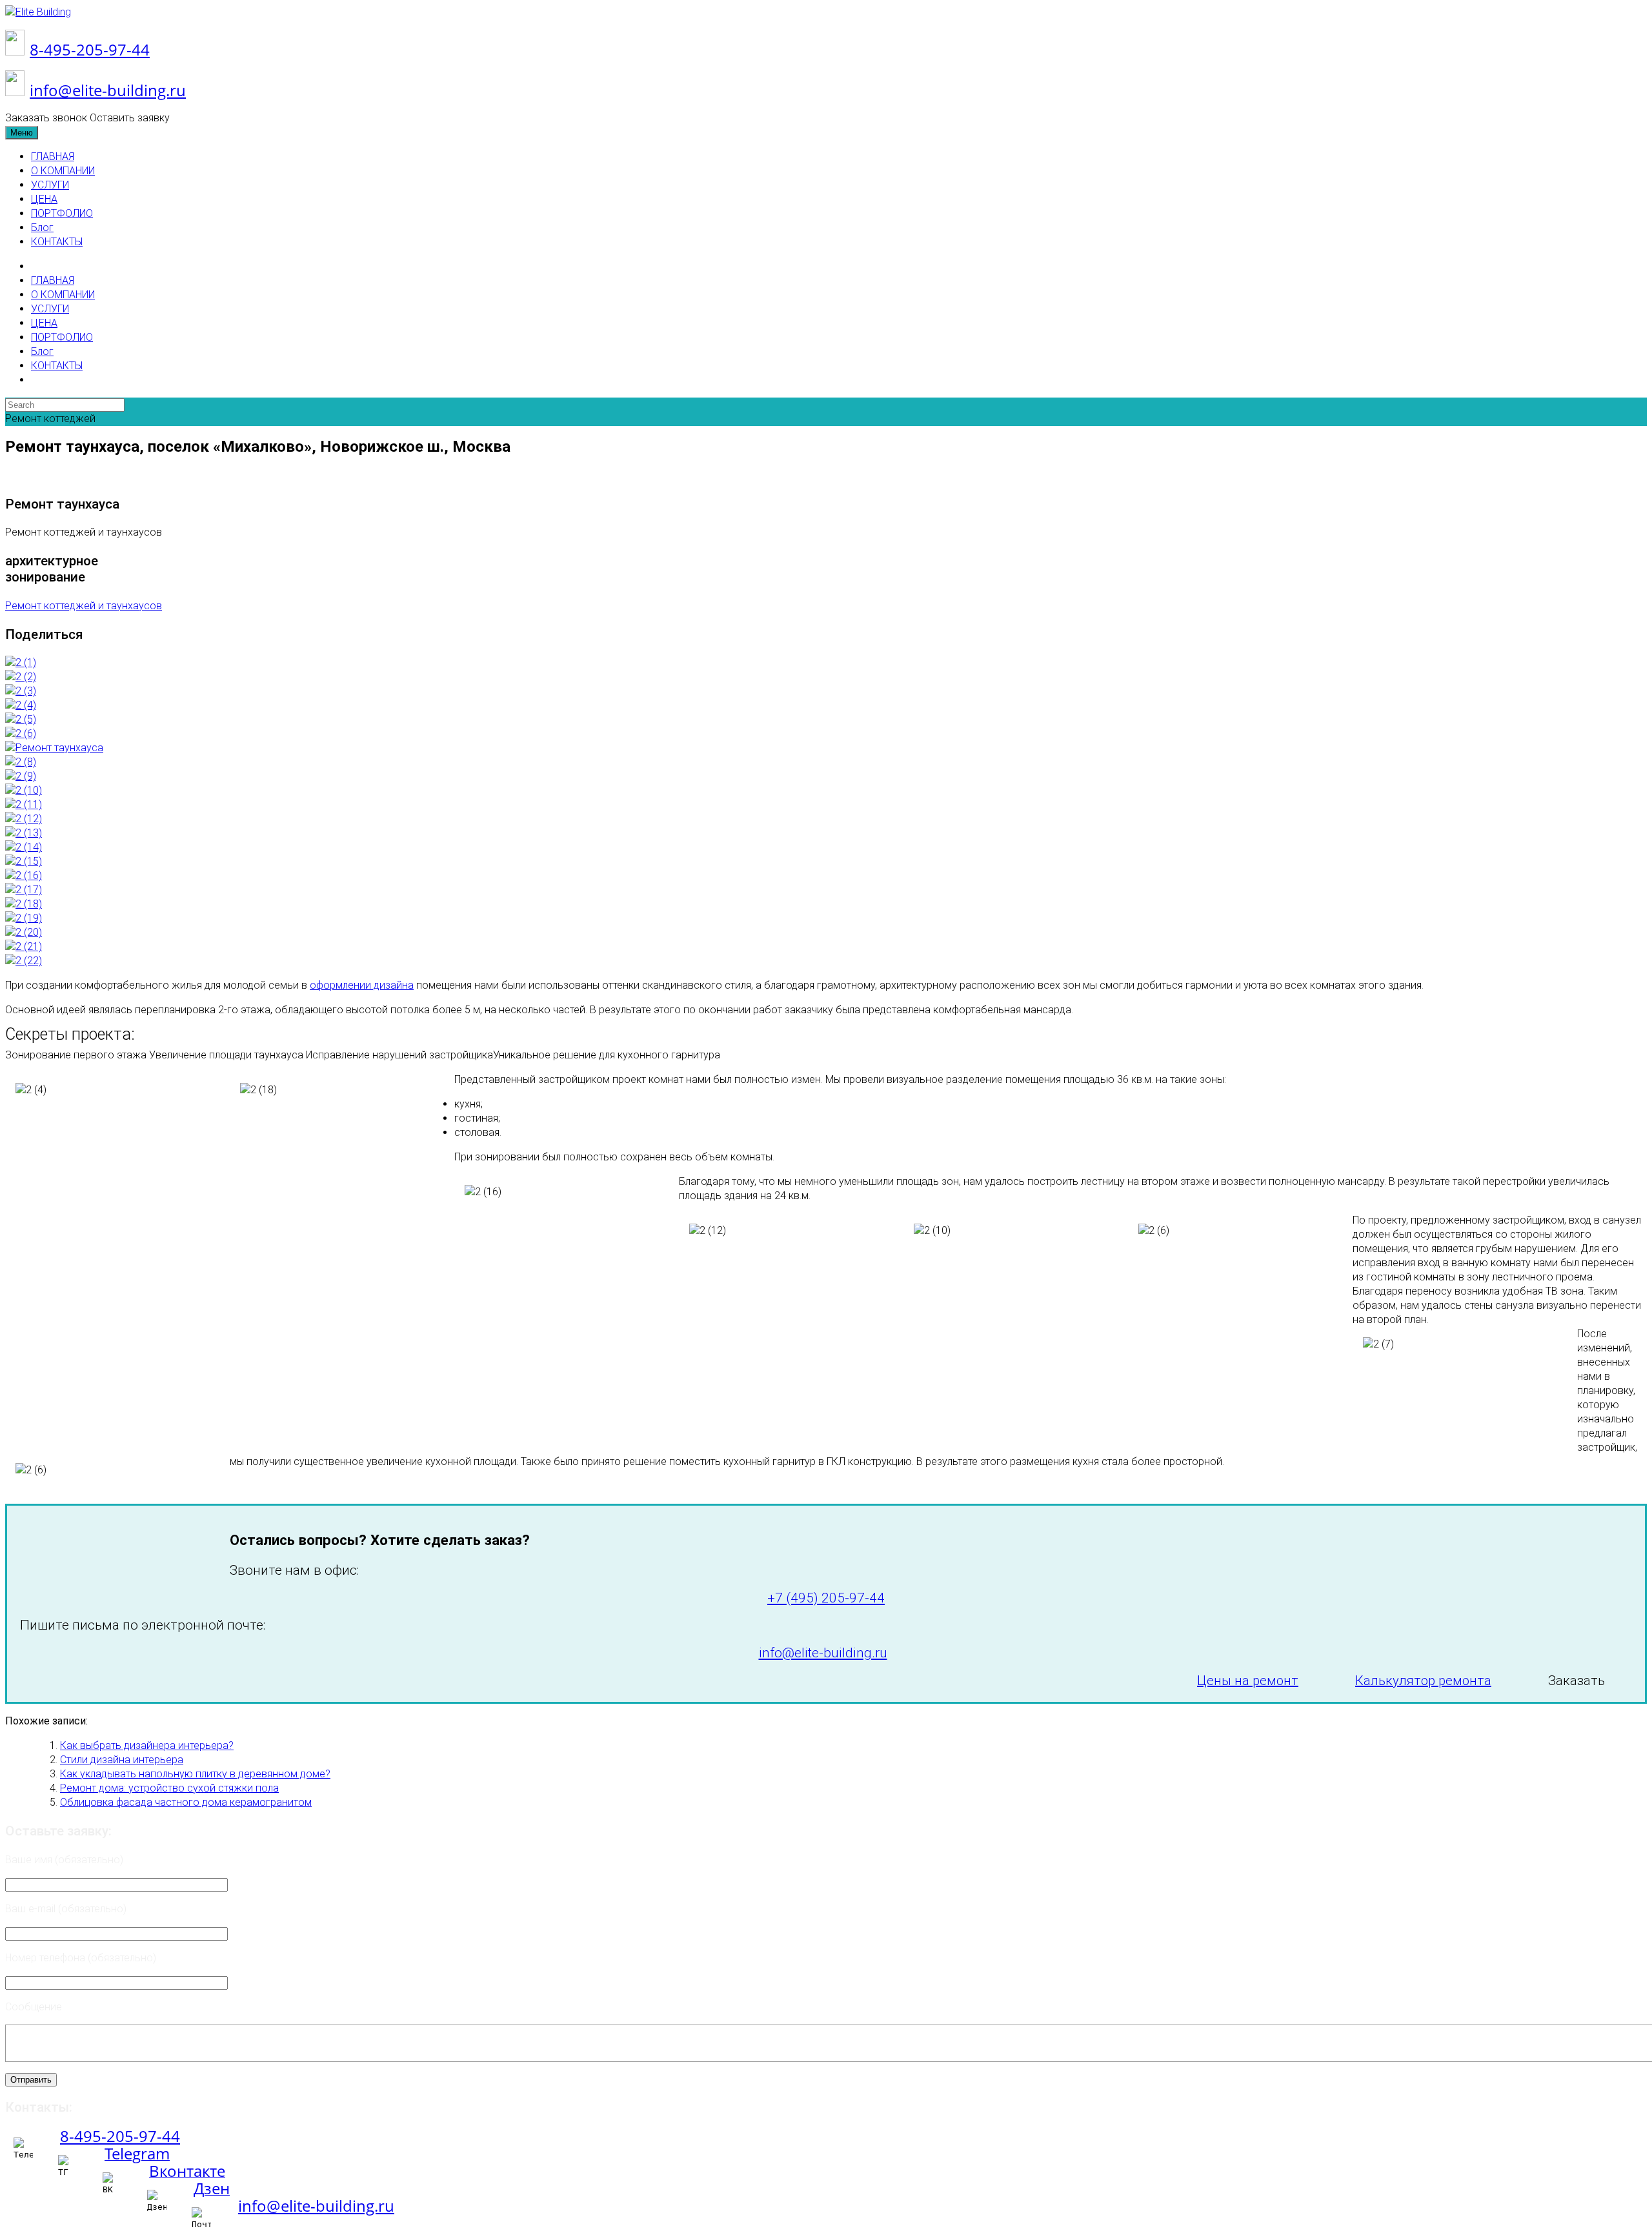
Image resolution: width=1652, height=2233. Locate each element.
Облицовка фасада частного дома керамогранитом (186, 1802)
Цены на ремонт (1248, 1681)
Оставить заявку (130, 118)
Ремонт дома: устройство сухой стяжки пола (169, 1788)
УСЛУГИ (50, 185)
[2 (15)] (24, 861)
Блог (42, 227)
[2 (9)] (21, 776)
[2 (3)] (21, 691)
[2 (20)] (24, 932)
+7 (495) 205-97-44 (826, 1598)
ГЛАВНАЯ (53, 157)
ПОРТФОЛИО (62, 213)
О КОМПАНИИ (63, 171)
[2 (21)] (24, 946)
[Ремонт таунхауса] (54, 748)
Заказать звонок (46, 118)
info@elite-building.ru (108, 90)
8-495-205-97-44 (90, 49)
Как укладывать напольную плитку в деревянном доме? (195, 1774)
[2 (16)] (24, 875)
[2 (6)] (21, 733)
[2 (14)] (24, 847)
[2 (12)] (24, 819)
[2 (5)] (21, 719)
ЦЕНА (44, 199)
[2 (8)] (21, 762)
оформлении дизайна (362, 985)
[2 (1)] (21, 662)
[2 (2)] (21, 677)
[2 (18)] (24, 904)
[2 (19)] (24, 918)
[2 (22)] (24, 961)
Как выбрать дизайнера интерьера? (147, 1745)
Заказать (1576, 1681)
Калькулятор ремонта (1423, 1681)
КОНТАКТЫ (57, 242)
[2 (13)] (24, 833)
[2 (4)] (21, 705)
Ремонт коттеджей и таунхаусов (84, 606)
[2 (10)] (24, 790)
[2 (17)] (24, 890)
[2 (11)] (24, 804)
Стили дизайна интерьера (122, 1760)
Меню (22, 133)
